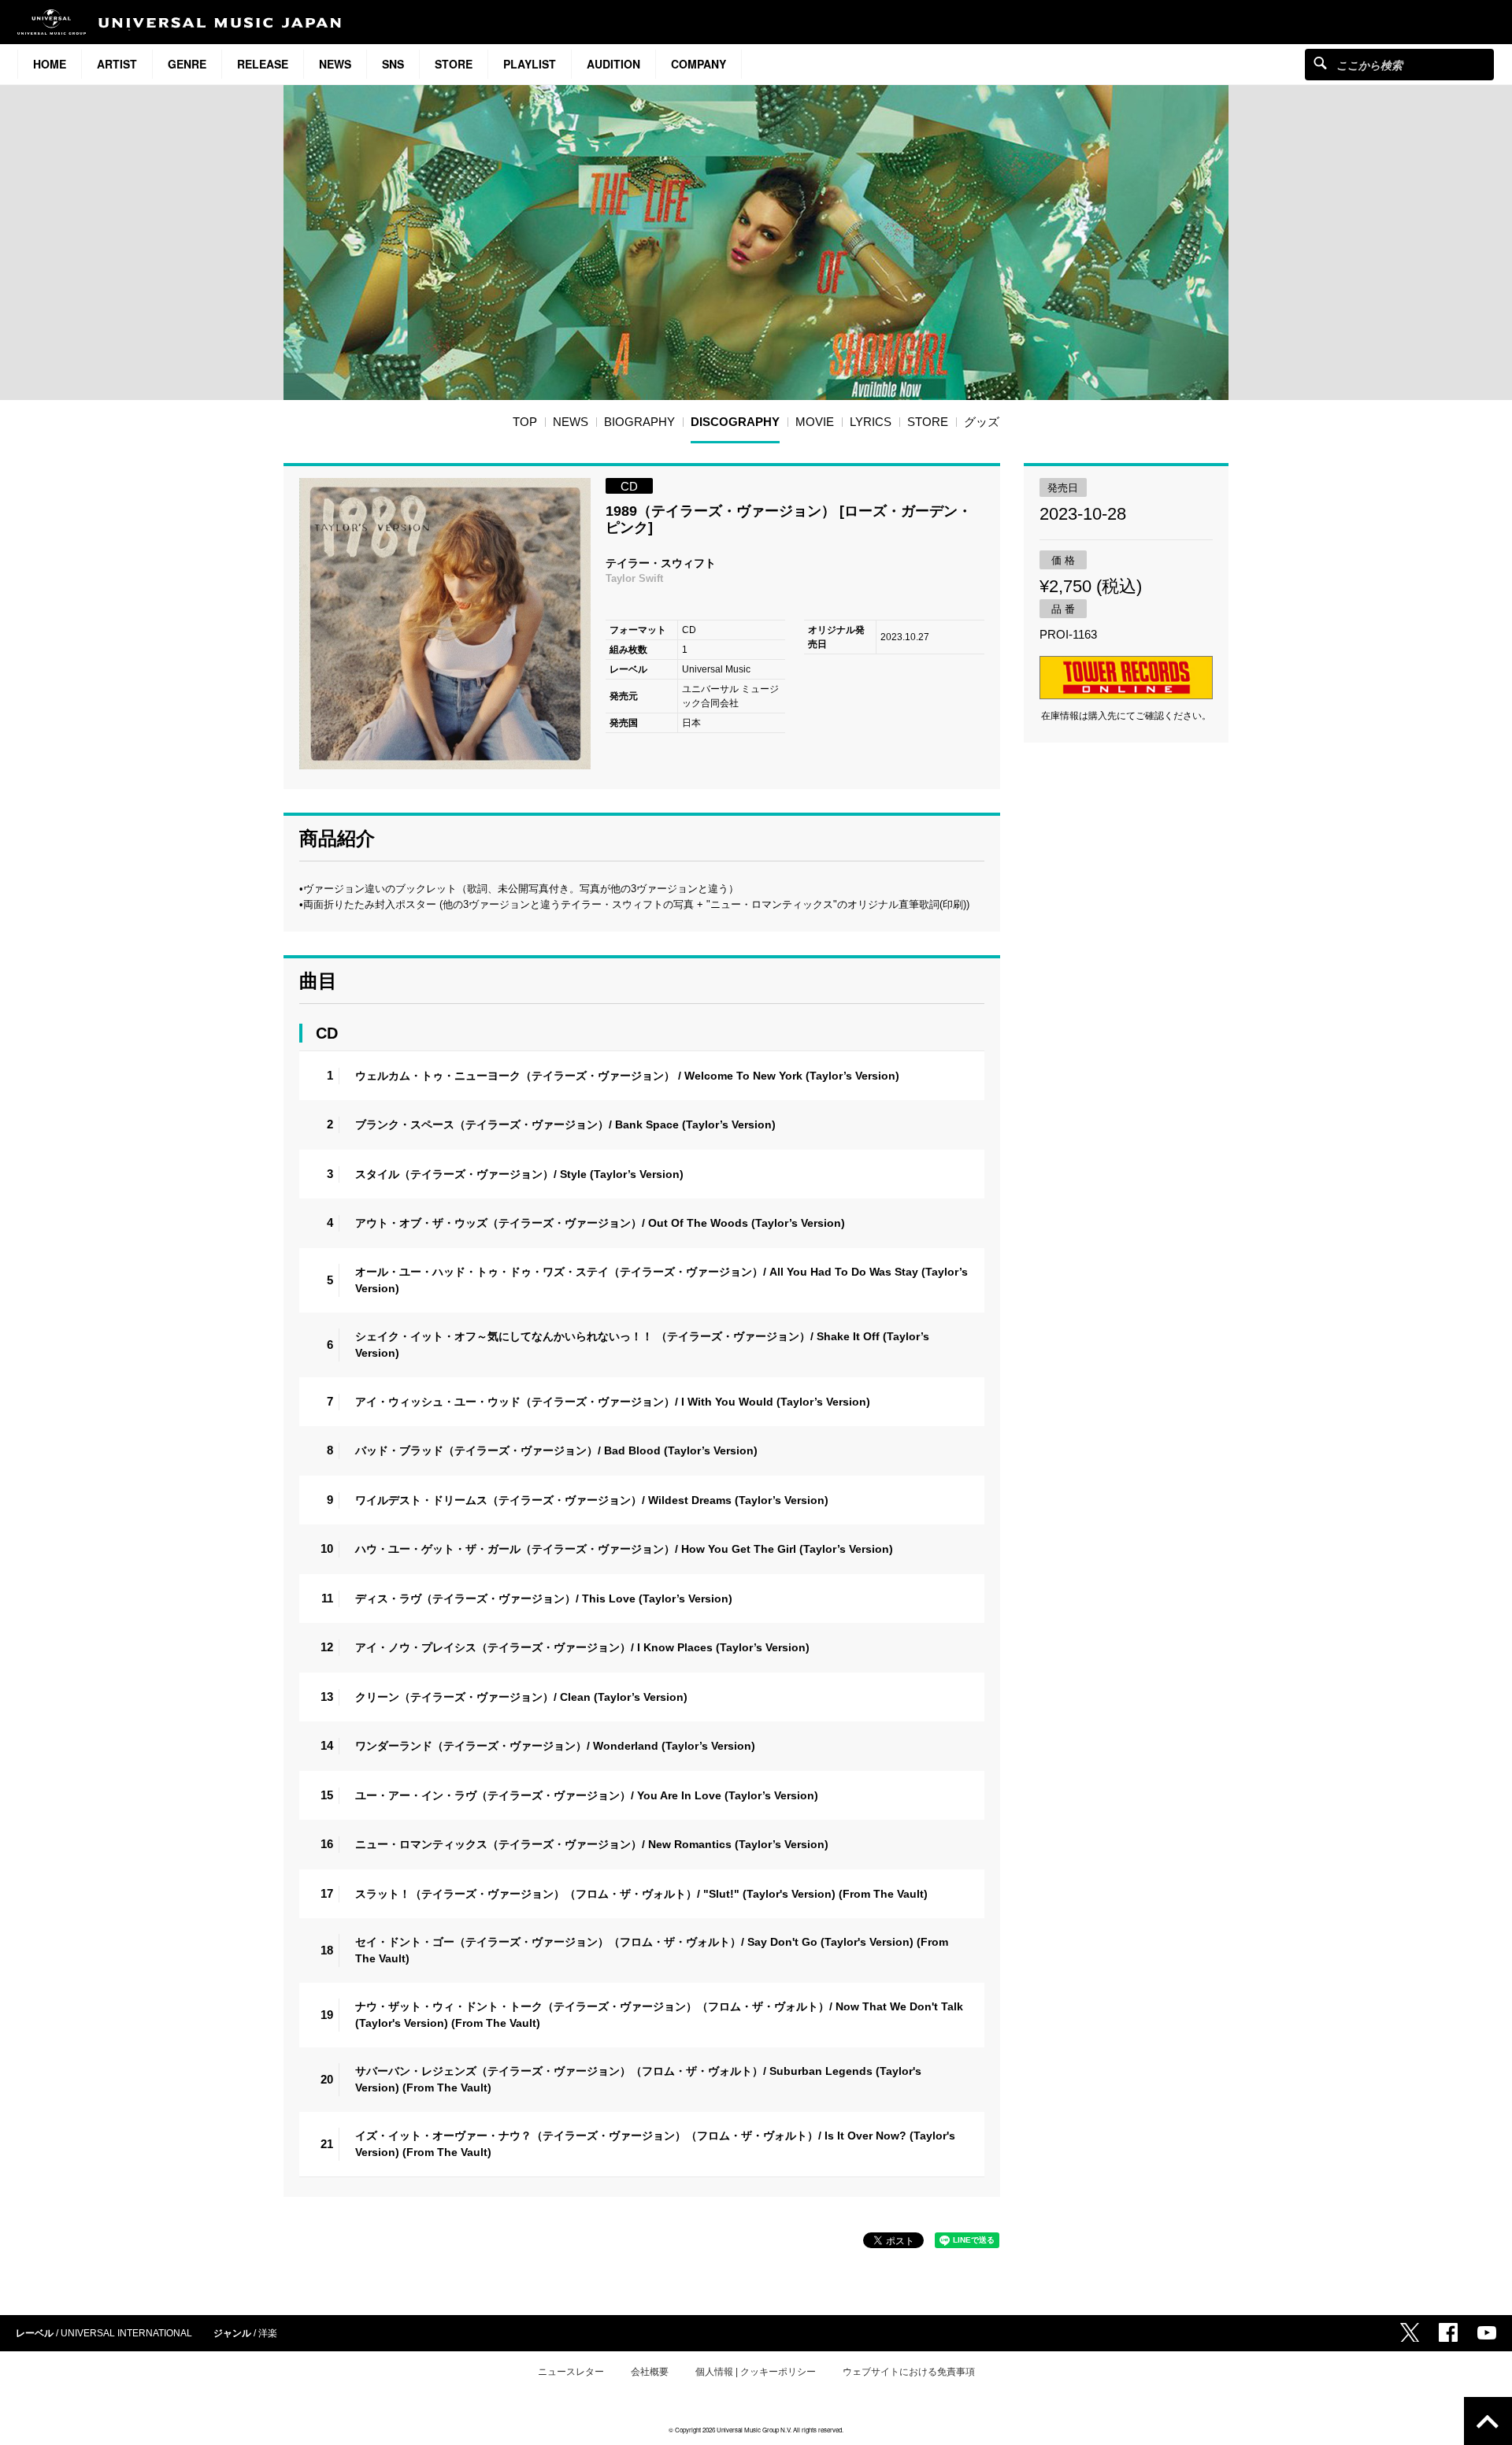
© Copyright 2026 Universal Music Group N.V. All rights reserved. (756, 2430)
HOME (50, 64)
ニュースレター (571, 2372)
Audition (613, 64)
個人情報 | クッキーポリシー (756, 2372)
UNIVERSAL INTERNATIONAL (126, 2333)
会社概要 (650, 2372)
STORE (454, 64)
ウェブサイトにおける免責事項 (909, 2372)
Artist (117, 64)
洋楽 (268, 2333)
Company (699, 64)
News (335, 64)
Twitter (1410, 2332)
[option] (445, 624)
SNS (393, 64)
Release (263, 64)
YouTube (1487, 2333)
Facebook (1448, 2332)
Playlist (530, 64)
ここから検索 (1320, 63)
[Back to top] (1488, 2421)
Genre (187, 64)
